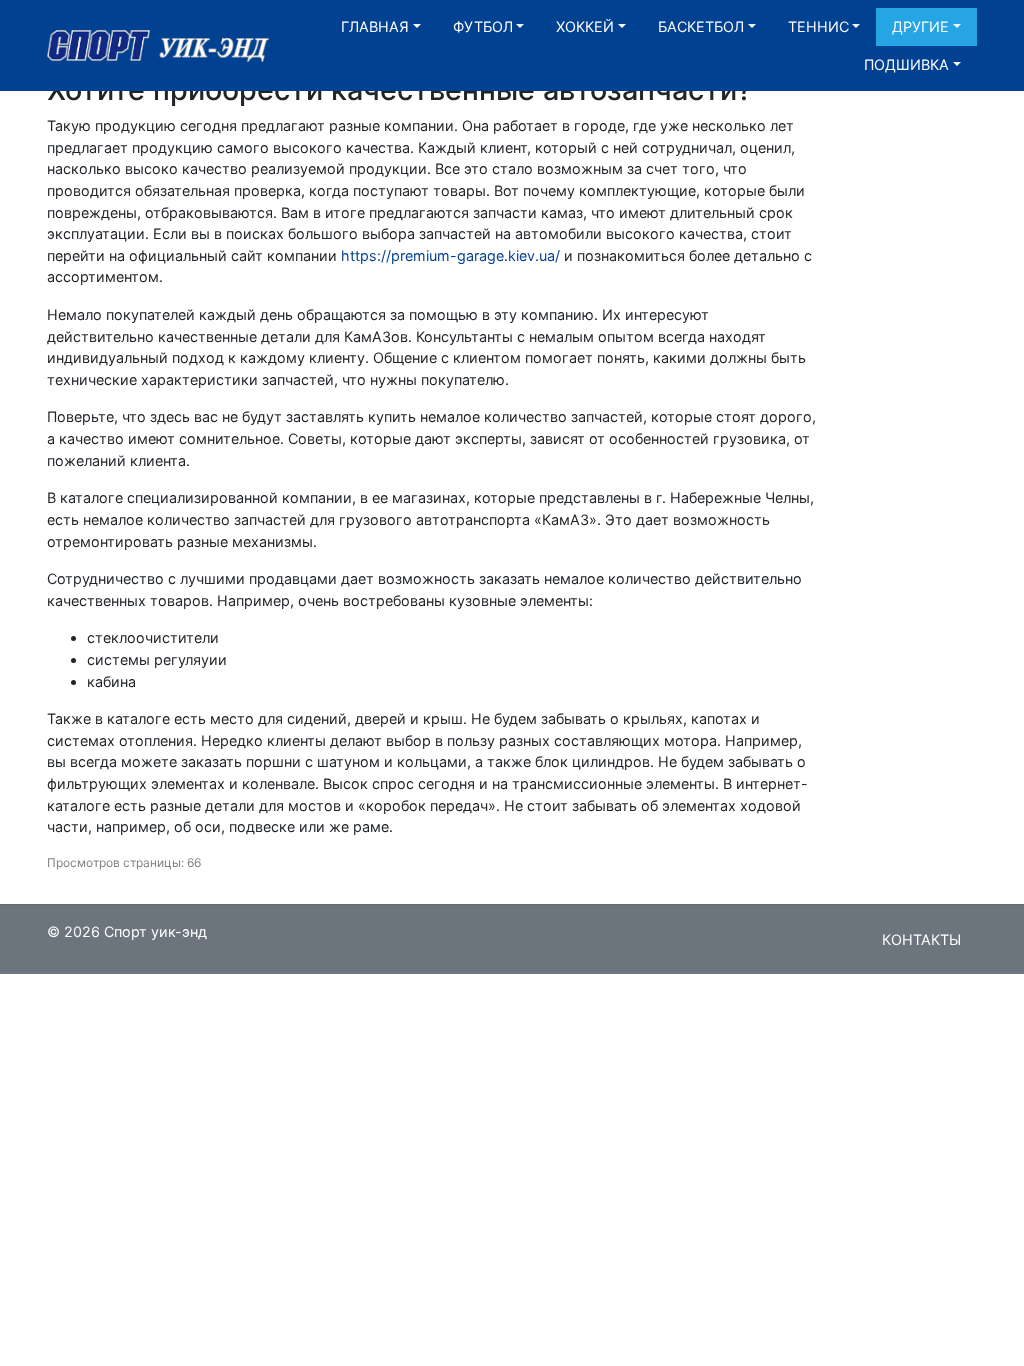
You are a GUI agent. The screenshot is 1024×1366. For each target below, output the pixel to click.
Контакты (921, 939)
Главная (375, 26)
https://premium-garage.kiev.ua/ (450, 255)
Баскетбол (701, 26)
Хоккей (585, 26)
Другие (920, 26)
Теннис (818, 26)
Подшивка (906, 64)
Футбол (483, 26)
